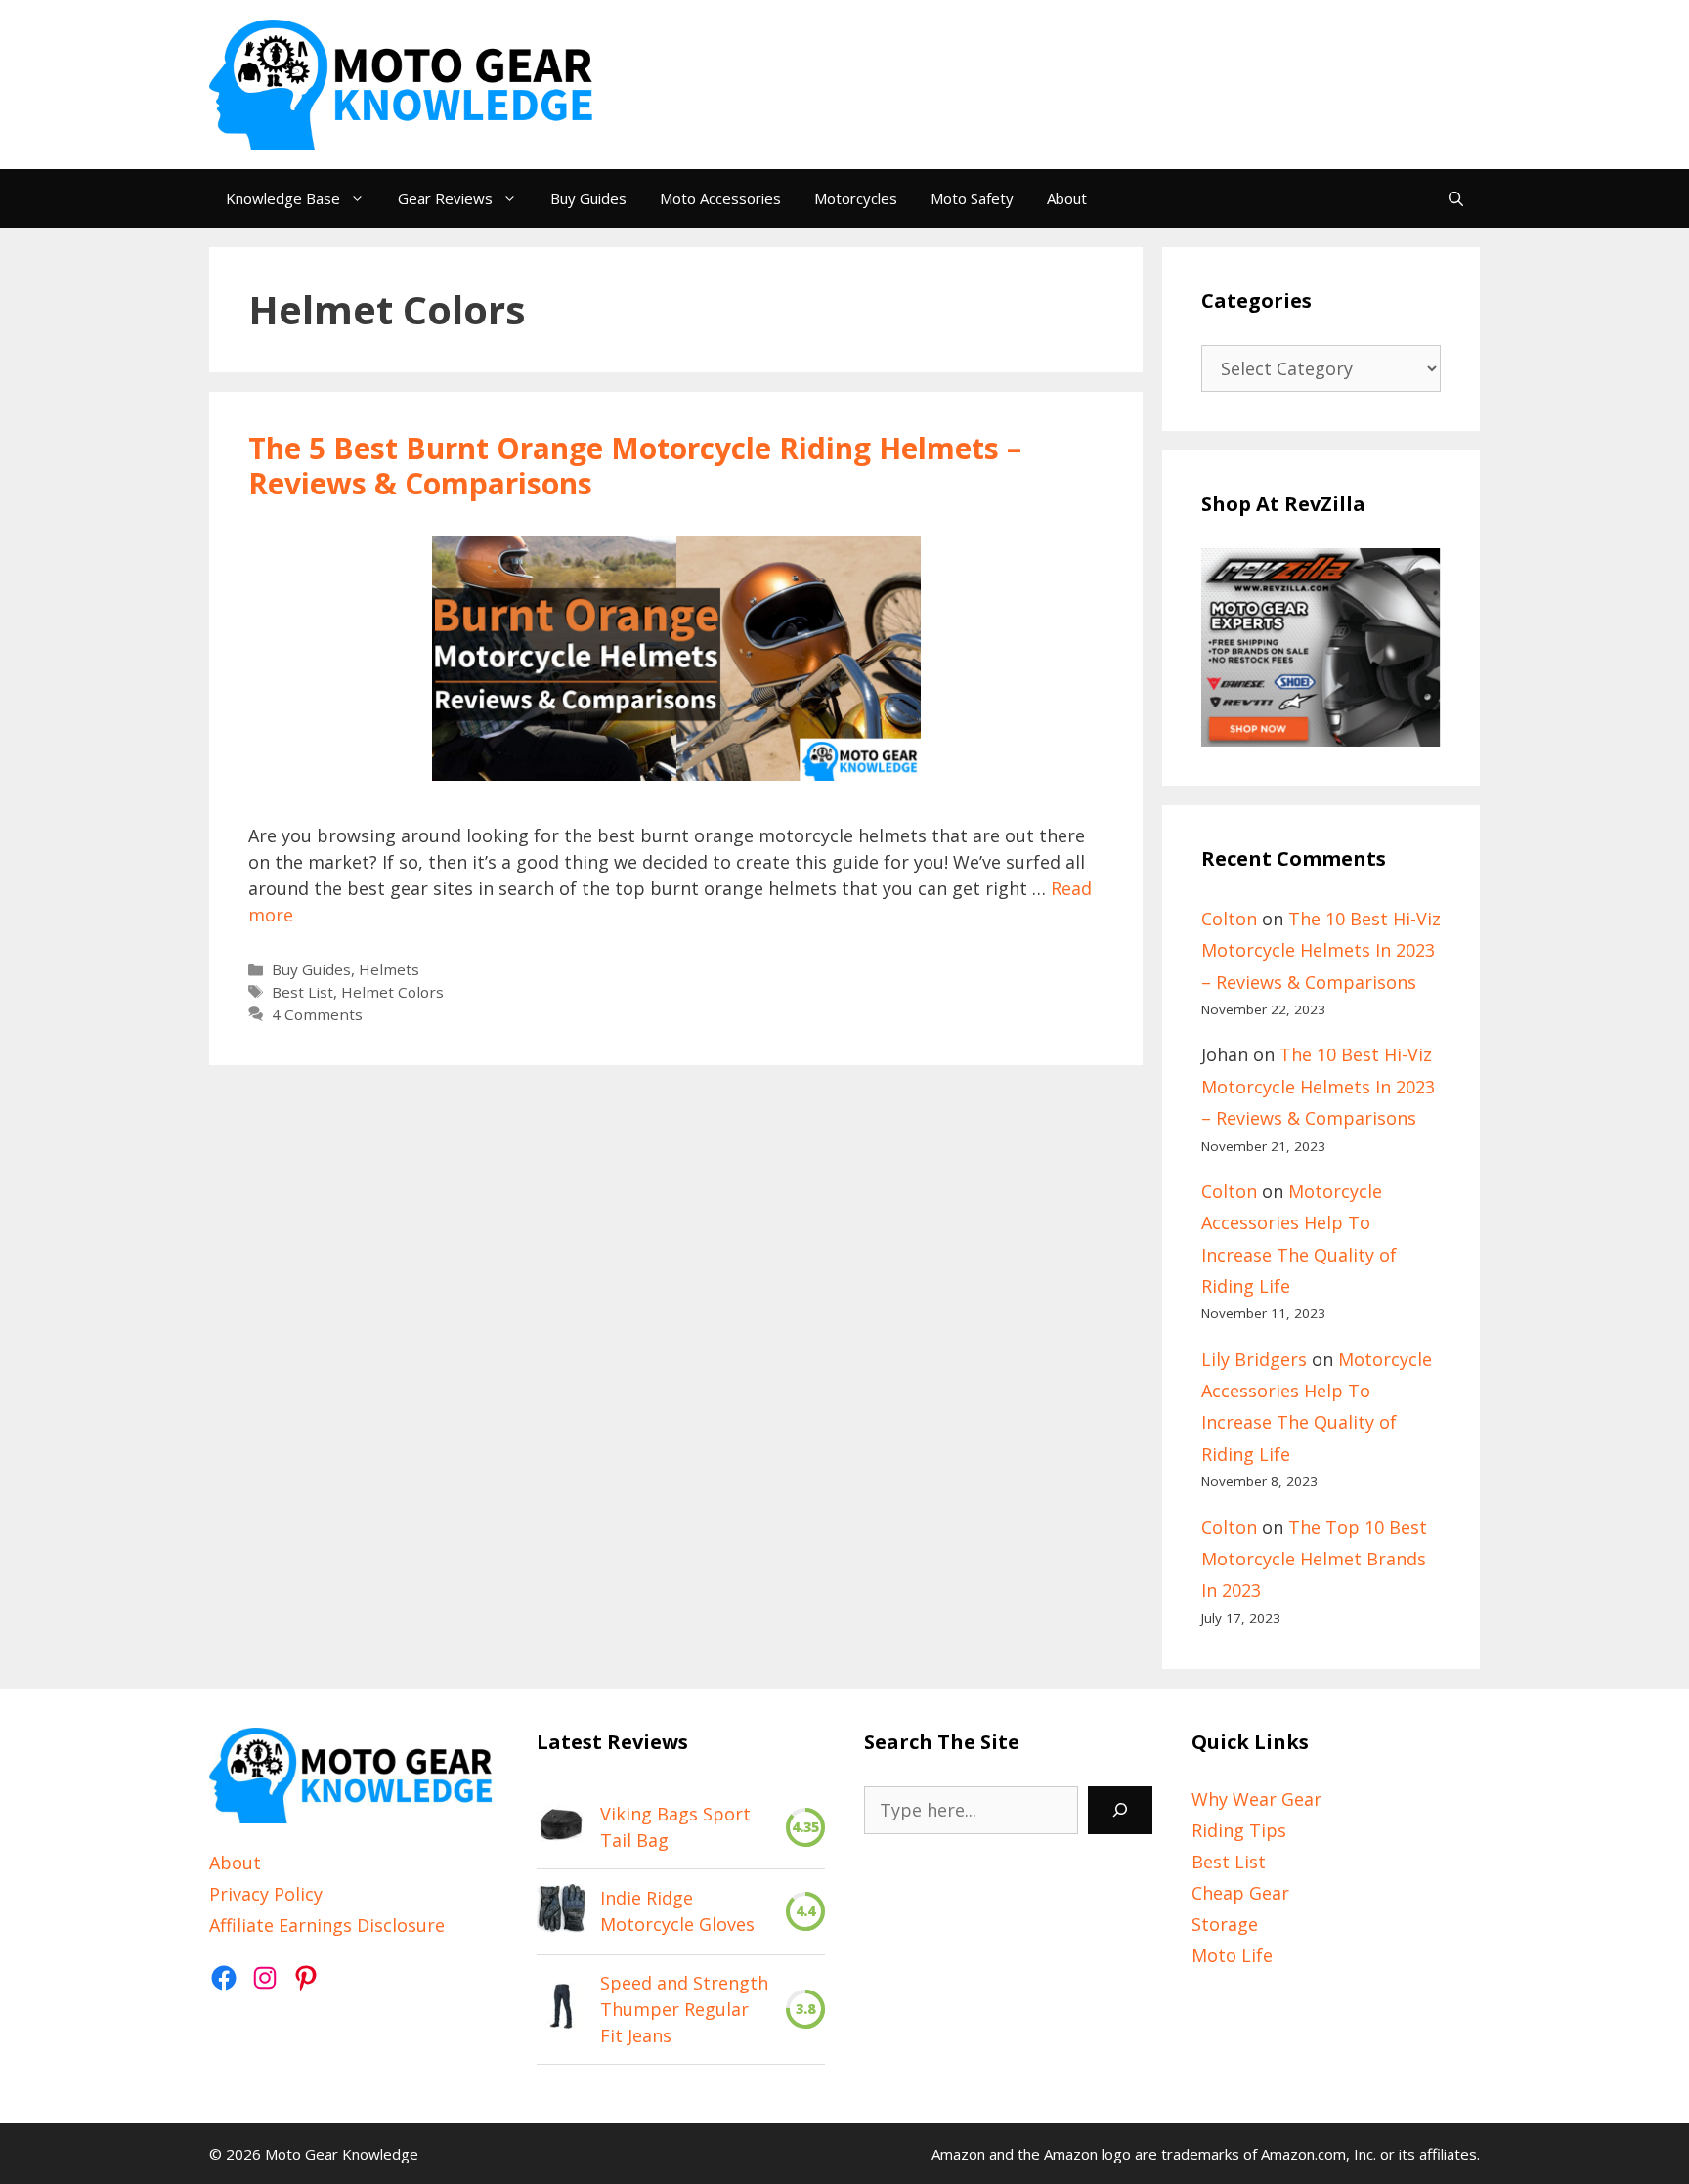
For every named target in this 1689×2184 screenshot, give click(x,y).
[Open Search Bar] (1456, 198)
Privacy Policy (266, 1894)
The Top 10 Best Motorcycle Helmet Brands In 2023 (1314, 1559)
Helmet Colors (392, 992)
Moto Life (1232, 1955)
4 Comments (317, 1014)
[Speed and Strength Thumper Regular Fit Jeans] (561, 2010)
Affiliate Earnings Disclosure (327, 1925)
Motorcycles (856, 198)
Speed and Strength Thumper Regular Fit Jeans (684, 2009)
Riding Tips (1239, 1830)
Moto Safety (972, 198)
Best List (303, 992)
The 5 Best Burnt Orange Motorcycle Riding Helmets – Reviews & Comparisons (635, 466)
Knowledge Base (283, 198)
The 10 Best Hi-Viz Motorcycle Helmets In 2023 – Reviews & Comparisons (1321, 950)
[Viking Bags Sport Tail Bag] (561, 1827)
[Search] (1120, 1810)
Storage (1225, 1924)
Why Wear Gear (1256, 1799)
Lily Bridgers (1254, 1359)
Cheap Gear (1240, 1893)
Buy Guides (588, 198)
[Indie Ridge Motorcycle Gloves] (561, 1912)
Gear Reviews (445, 198)
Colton (1229, 919)
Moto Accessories (720, 198)
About (1067, 198)
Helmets (389, 969)
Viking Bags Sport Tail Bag (675, 1827)
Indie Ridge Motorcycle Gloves (677, 1911)
